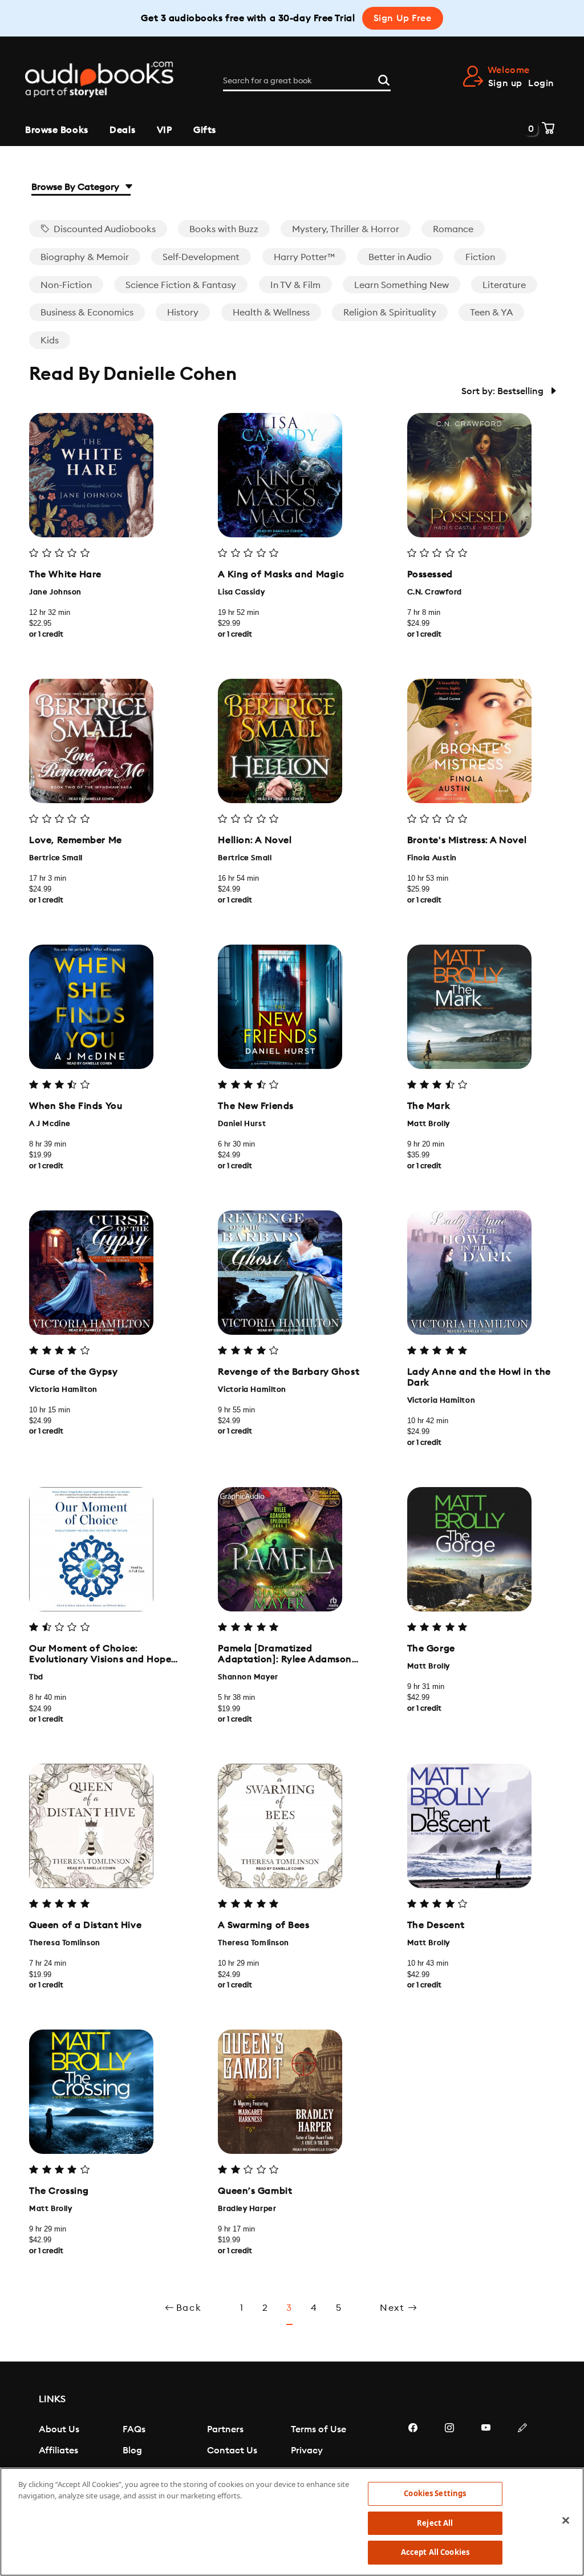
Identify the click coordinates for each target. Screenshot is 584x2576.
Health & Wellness (271, 313)
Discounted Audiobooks (104, 229)
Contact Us (232, 2451)
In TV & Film (295, 285)
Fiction (480, 257)
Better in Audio (400, 257)
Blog (132, 2451)
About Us (59, 2429)
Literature (504, 285)
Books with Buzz (224, 229)
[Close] (566, 2521)
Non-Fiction (66, 285)
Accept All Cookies (435, 2552)
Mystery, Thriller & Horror (346, 229)
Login (541, 83)
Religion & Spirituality (390, 313)
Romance (453, 229)
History (183, 313)
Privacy (307, 2451)
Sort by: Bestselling (504, 391)
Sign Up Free (403, 18)
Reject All (435, 2523)
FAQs (134, 2429)
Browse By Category (76, 187)
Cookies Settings (435, 2493)
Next (394, 2308)
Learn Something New (401, 285)
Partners (225, 2429)
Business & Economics (87, 313)
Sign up (505, 83)
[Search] (384, 79)
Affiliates (58, 2451)
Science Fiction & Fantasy (181, 285)
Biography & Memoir (85, 257)
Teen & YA (491, 313)
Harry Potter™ (304, 257)
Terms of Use (319, 2429)
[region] (292, 2522)
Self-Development (201, 257)
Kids (50, 341)
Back (189, 2308)
